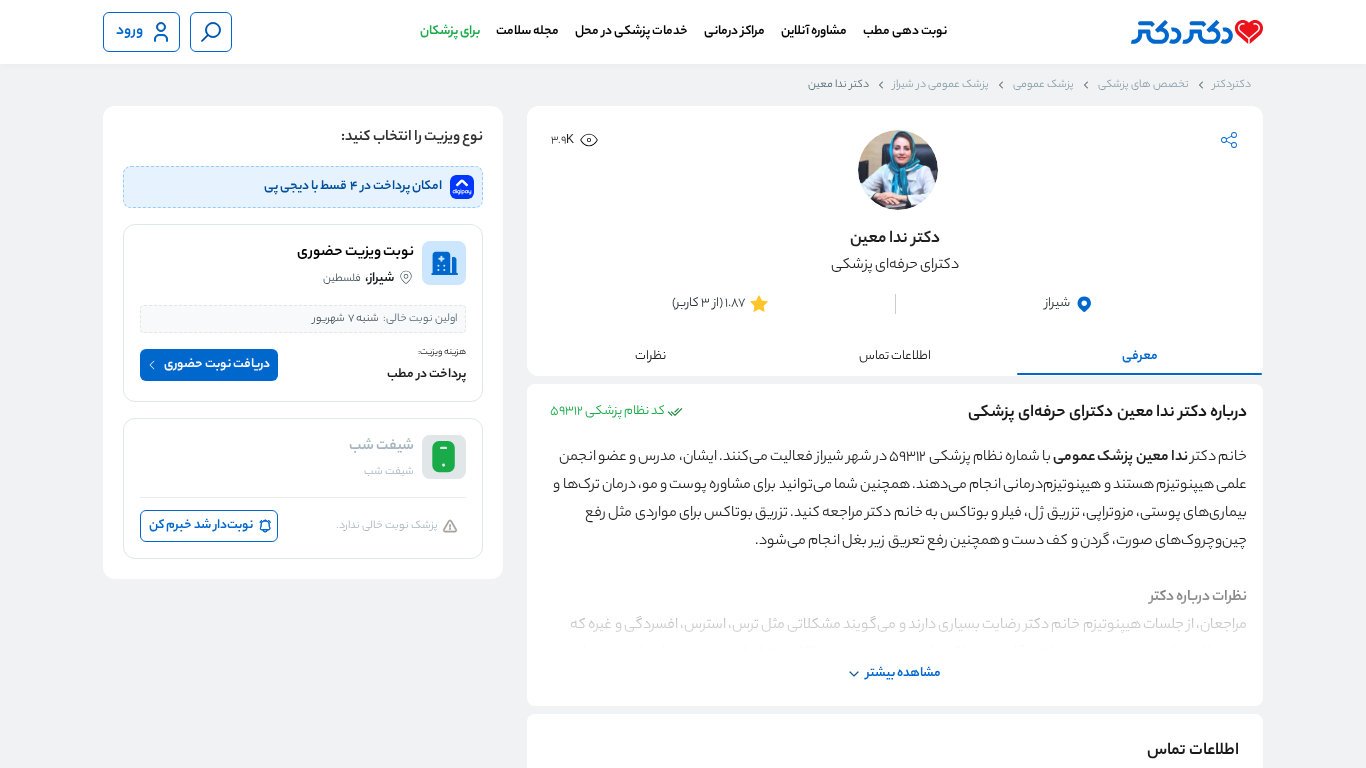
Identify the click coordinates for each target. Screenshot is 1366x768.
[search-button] (211, 32)
